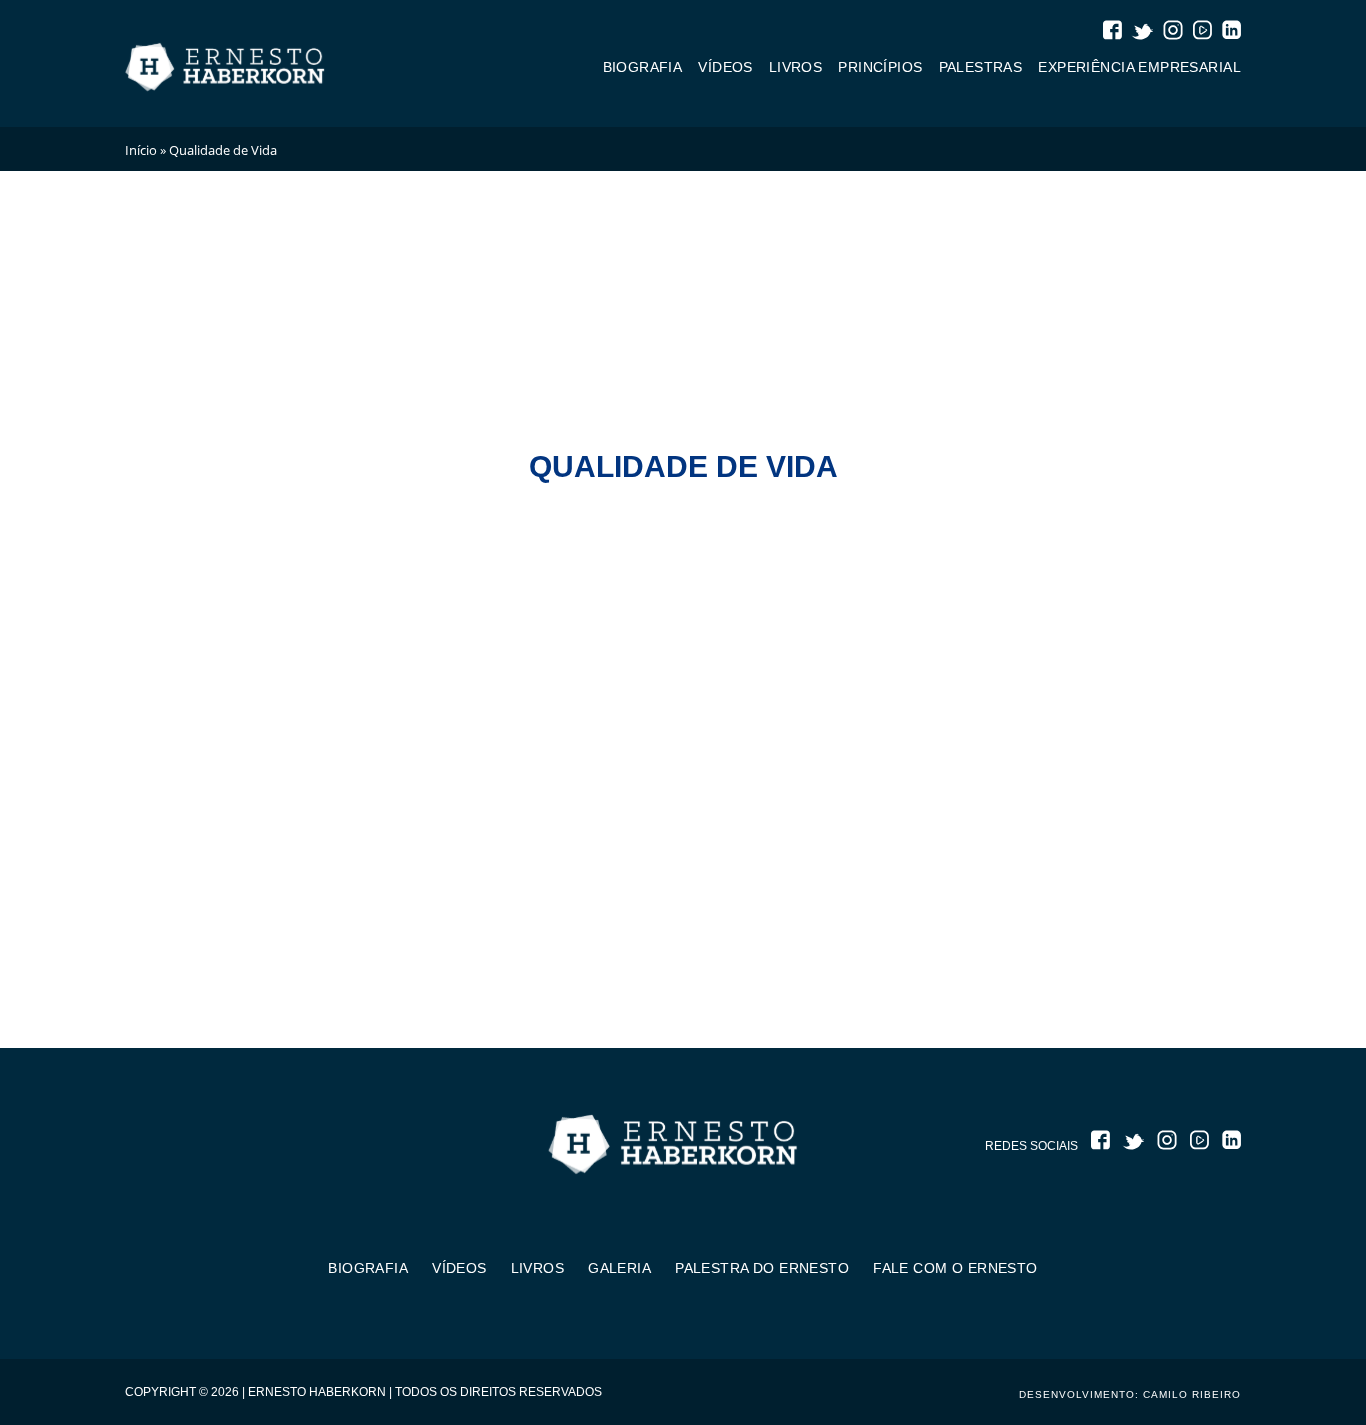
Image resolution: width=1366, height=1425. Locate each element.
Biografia (643, 67)
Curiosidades (274, 437)
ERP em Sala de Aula (551, 437)
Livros (796, 67)
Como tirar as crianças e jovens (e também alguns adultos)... (247, 868)
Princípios (880, 67)
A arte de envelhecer (521, 846)
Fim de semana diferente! (823, 846)
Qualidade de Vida (1040, 437)
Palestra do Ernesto (762, 1268)
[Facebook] (1112, 33)
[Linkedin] (1231, 33)
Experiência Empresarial (1139, 67)
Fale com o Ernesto (955, 1268)
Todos (155, 437)
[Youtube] (1202, 33)
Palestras (981, 67)
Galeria (619, 1268)
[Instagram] (1173, 33)
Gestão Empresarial (741, 437)
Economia (400, 437)
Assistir (177, 951)
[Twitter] (1142, 34)
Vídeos (725, 67)
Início (141, 150)
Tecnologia (1190, 437)
